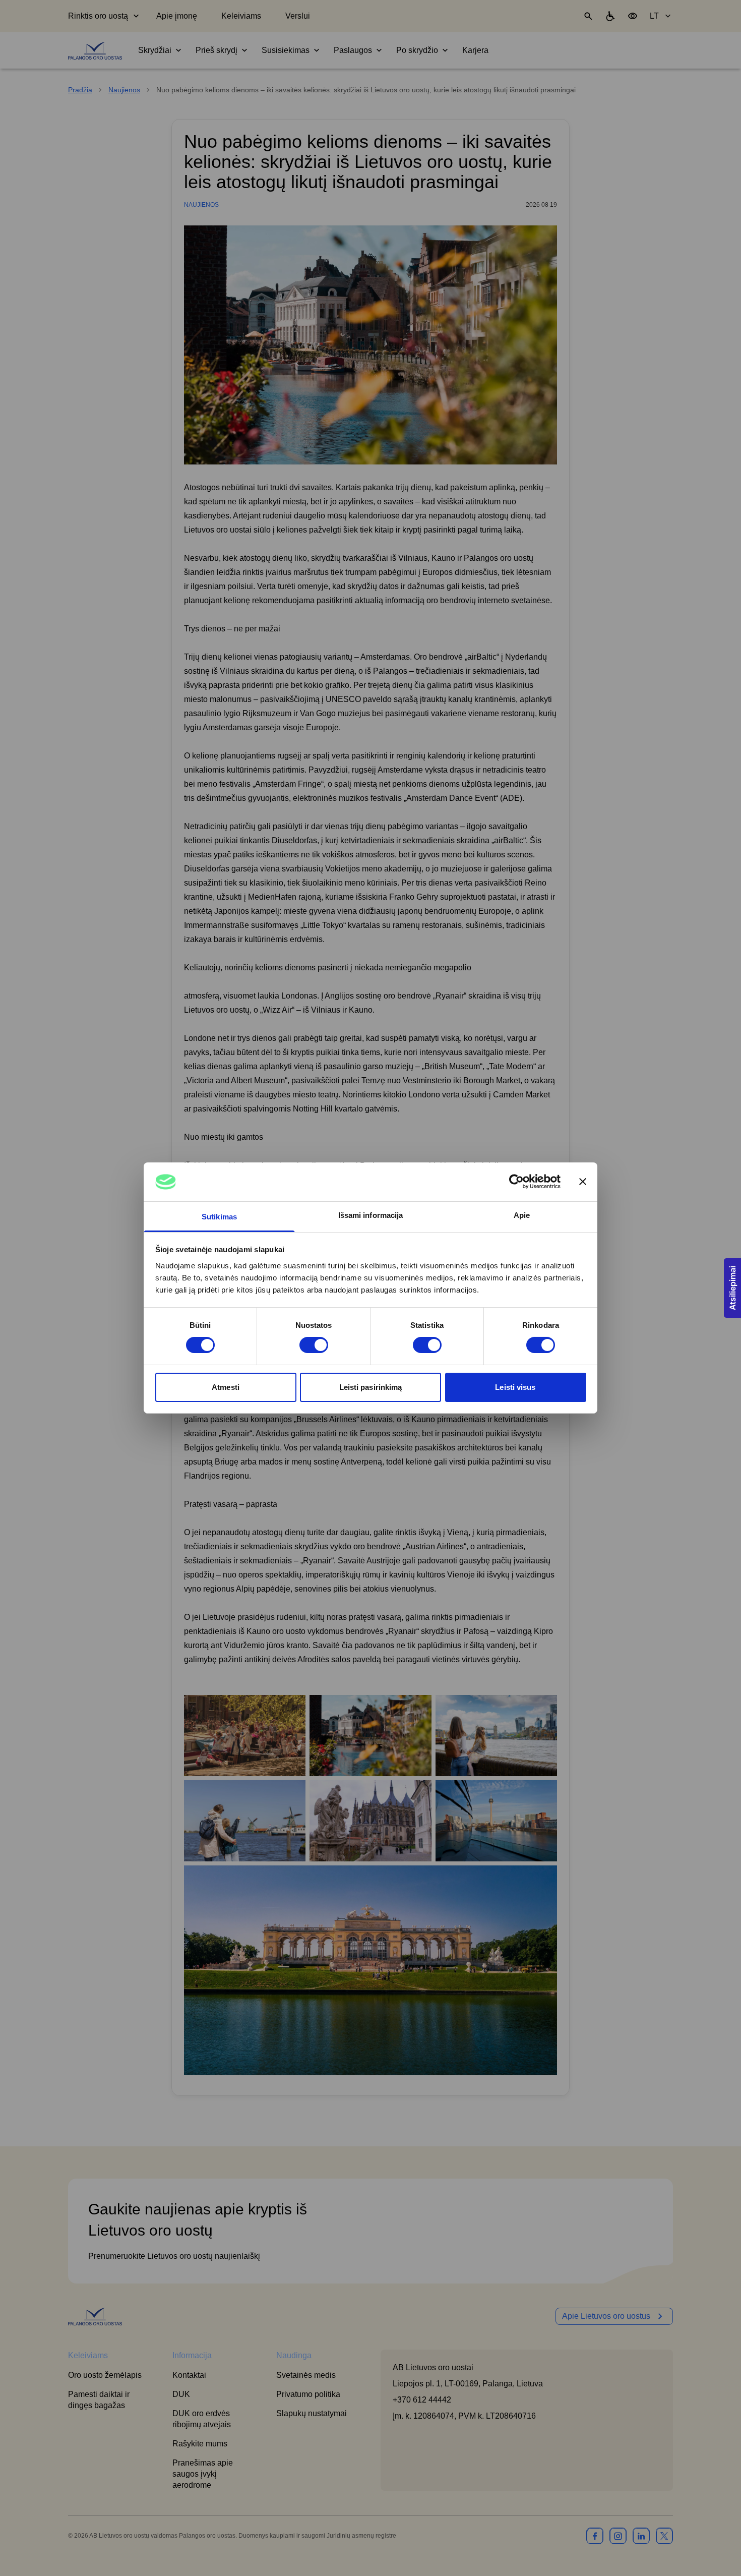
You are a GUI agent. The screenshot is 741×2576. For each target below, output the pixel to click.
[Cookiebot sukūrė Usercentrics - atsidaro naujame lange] (516, 1182)
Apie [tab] (522, 1215)
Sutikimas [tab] (219, 1217)
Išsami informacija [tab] (371, 1215)
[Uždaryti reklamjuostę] (583, 1182)
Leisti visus (515, 1387)
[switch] (314, 1345)
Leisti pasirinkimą (371, 1387)
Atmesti (226, 1387)
